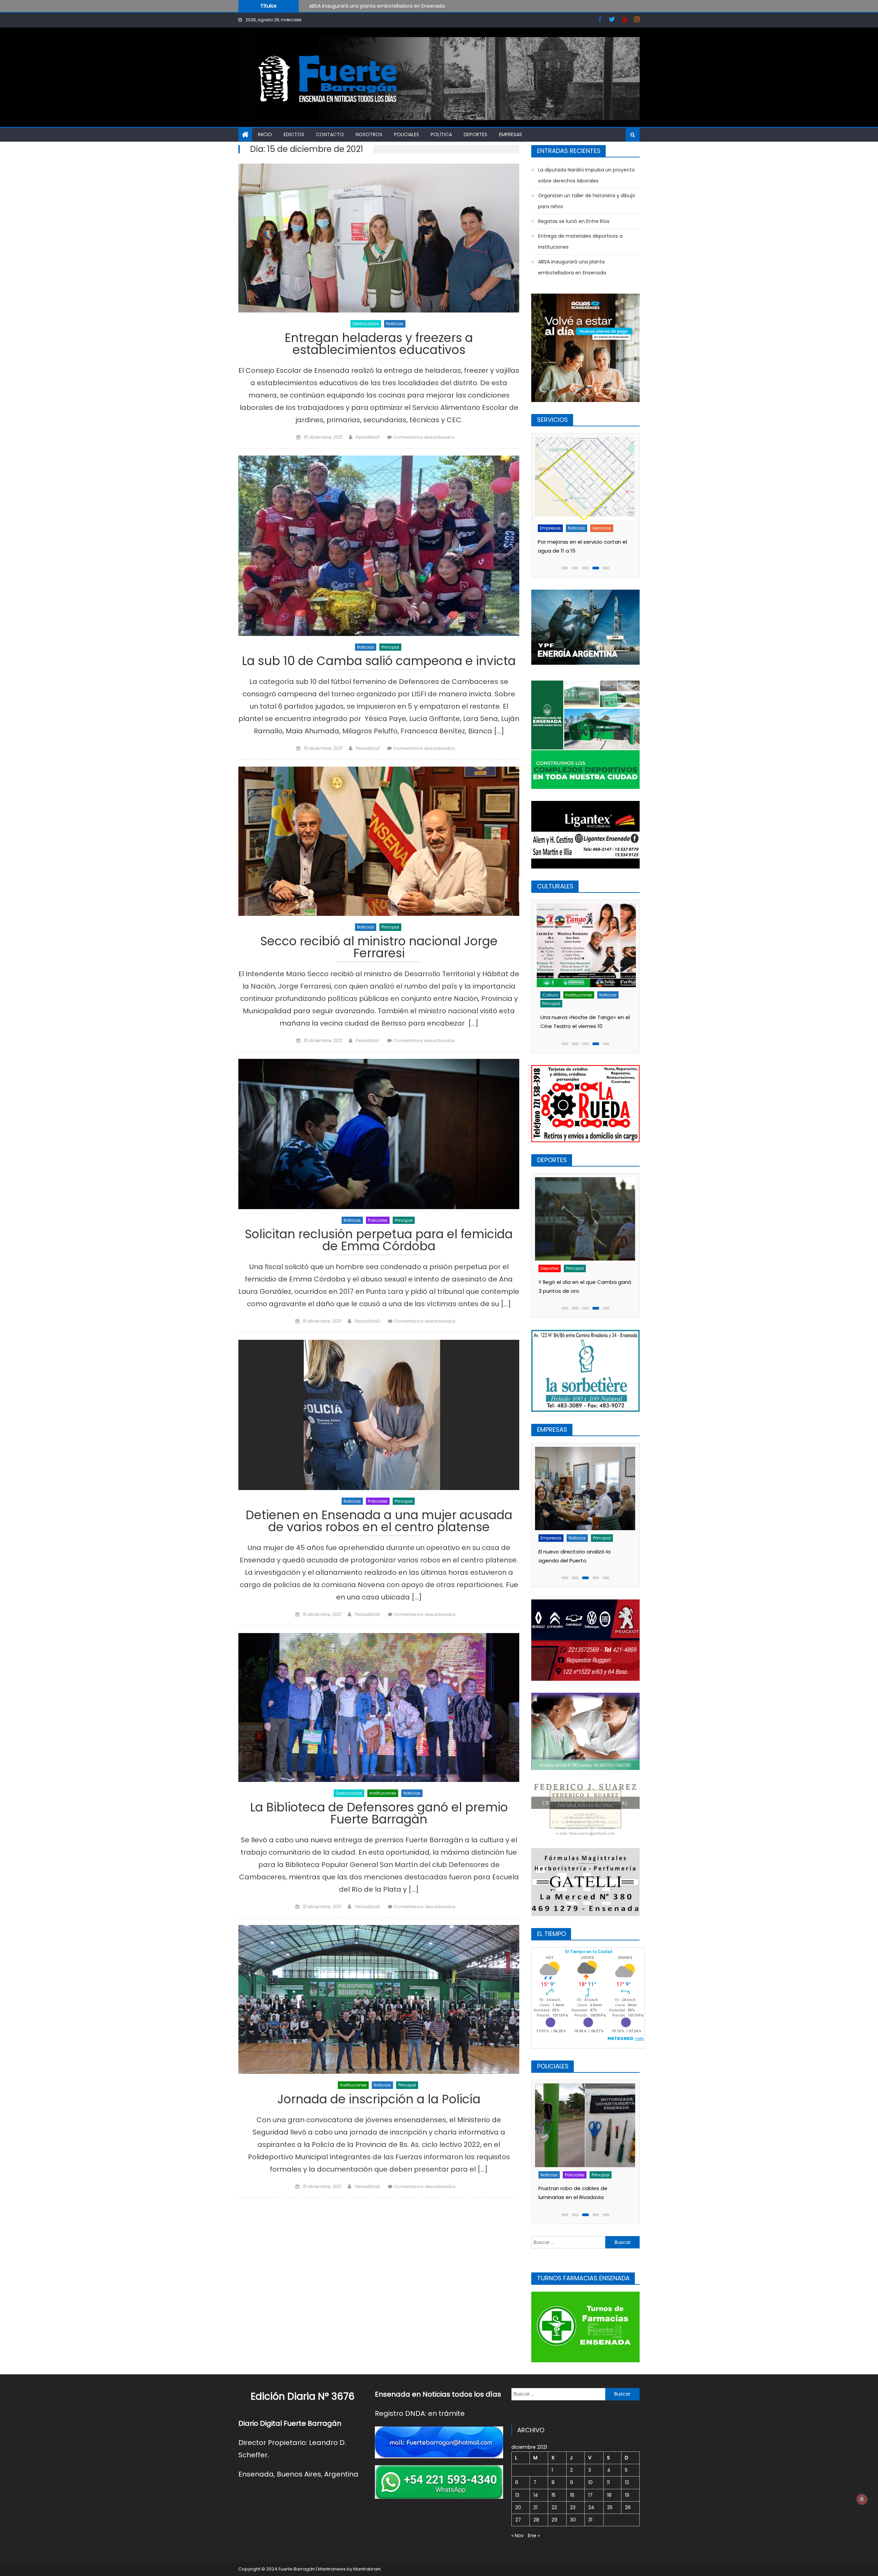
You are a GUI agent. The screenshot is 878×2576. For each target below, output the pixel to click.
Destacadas (366, 324)
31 (590, 2520)
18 (609, 2495)
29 (554, 2520)
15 (554, 2495)
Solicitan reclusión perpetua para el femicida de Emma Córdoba (379, 1241)
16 (572, 2495)
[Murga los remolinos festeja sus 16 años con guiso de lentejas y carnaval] (586, 945)
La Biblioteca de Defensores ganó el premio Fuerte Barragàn (379, 1814)
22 (554, 2507)
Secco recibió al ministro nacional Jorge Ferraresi (379, 948)
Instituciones (383, 1793)
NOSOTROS (369, 134)
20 (518, 2507)
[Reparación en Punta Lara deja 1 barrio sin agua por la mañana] (586, 1488)
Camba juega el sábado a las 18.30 (584, 1259)
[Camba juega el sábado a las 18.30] (586, 1207)
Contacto (330, 134)
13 (517, 2495)
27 (518, 2520)
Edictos (294, 134)
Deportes (476, 134)
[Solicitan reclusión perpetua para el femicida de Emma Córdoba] (379, 1134)
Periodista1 (367, 437)
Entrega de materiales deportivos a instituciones (580, 241)
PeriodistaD (367, 1321)
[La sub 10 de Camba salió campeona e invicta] (379, 546)
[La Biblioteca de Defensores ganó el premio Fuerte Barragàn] (379, 1708)
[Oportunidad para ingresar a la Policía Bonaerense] (586, 2125)
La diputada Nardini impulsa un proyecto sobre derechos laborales (586, 175)
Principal (390, 647)
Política (441, 134)
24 (591, 2507)
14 (536, 2495)
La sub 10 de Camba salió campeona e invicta (379, 662)
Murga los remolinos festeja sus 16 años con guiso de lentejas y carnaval (583, 1017)
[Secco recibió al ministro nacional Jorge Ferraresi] (379, 841)
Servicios (575, 528)
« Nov (518, 2536)
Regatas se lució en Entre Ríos (574, 221)
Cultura (549, 995)
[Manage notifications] (862, 2499)
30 (573, 2520)
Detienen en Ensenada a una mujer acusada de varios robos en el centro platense (379, 1522)
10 (590, 2482)
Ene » (534, 2536)
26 (628, 2507)
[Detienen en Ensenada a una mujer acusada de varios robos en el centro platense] (379, 1415)
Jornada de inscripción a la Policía (379, 2100)
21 (535, 2507)
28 (536, 2520)
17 (590, 2495)
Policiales (407, 134)
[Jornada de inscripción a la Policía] (379, 2000)
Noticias (395, 324)
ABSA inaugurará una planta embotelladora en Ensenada (572, 267)
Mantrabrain (367, 2569)
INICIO (265, 134)
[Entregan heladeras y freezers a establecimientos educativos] (379, 238)
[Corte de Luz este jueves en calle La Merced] (586, 479)
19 (627, 2495)
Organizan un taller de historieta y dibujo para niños (371, 5)
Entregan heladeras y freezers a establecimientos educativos (379, 345)
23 (573, 2507)
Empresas (511, 134)
